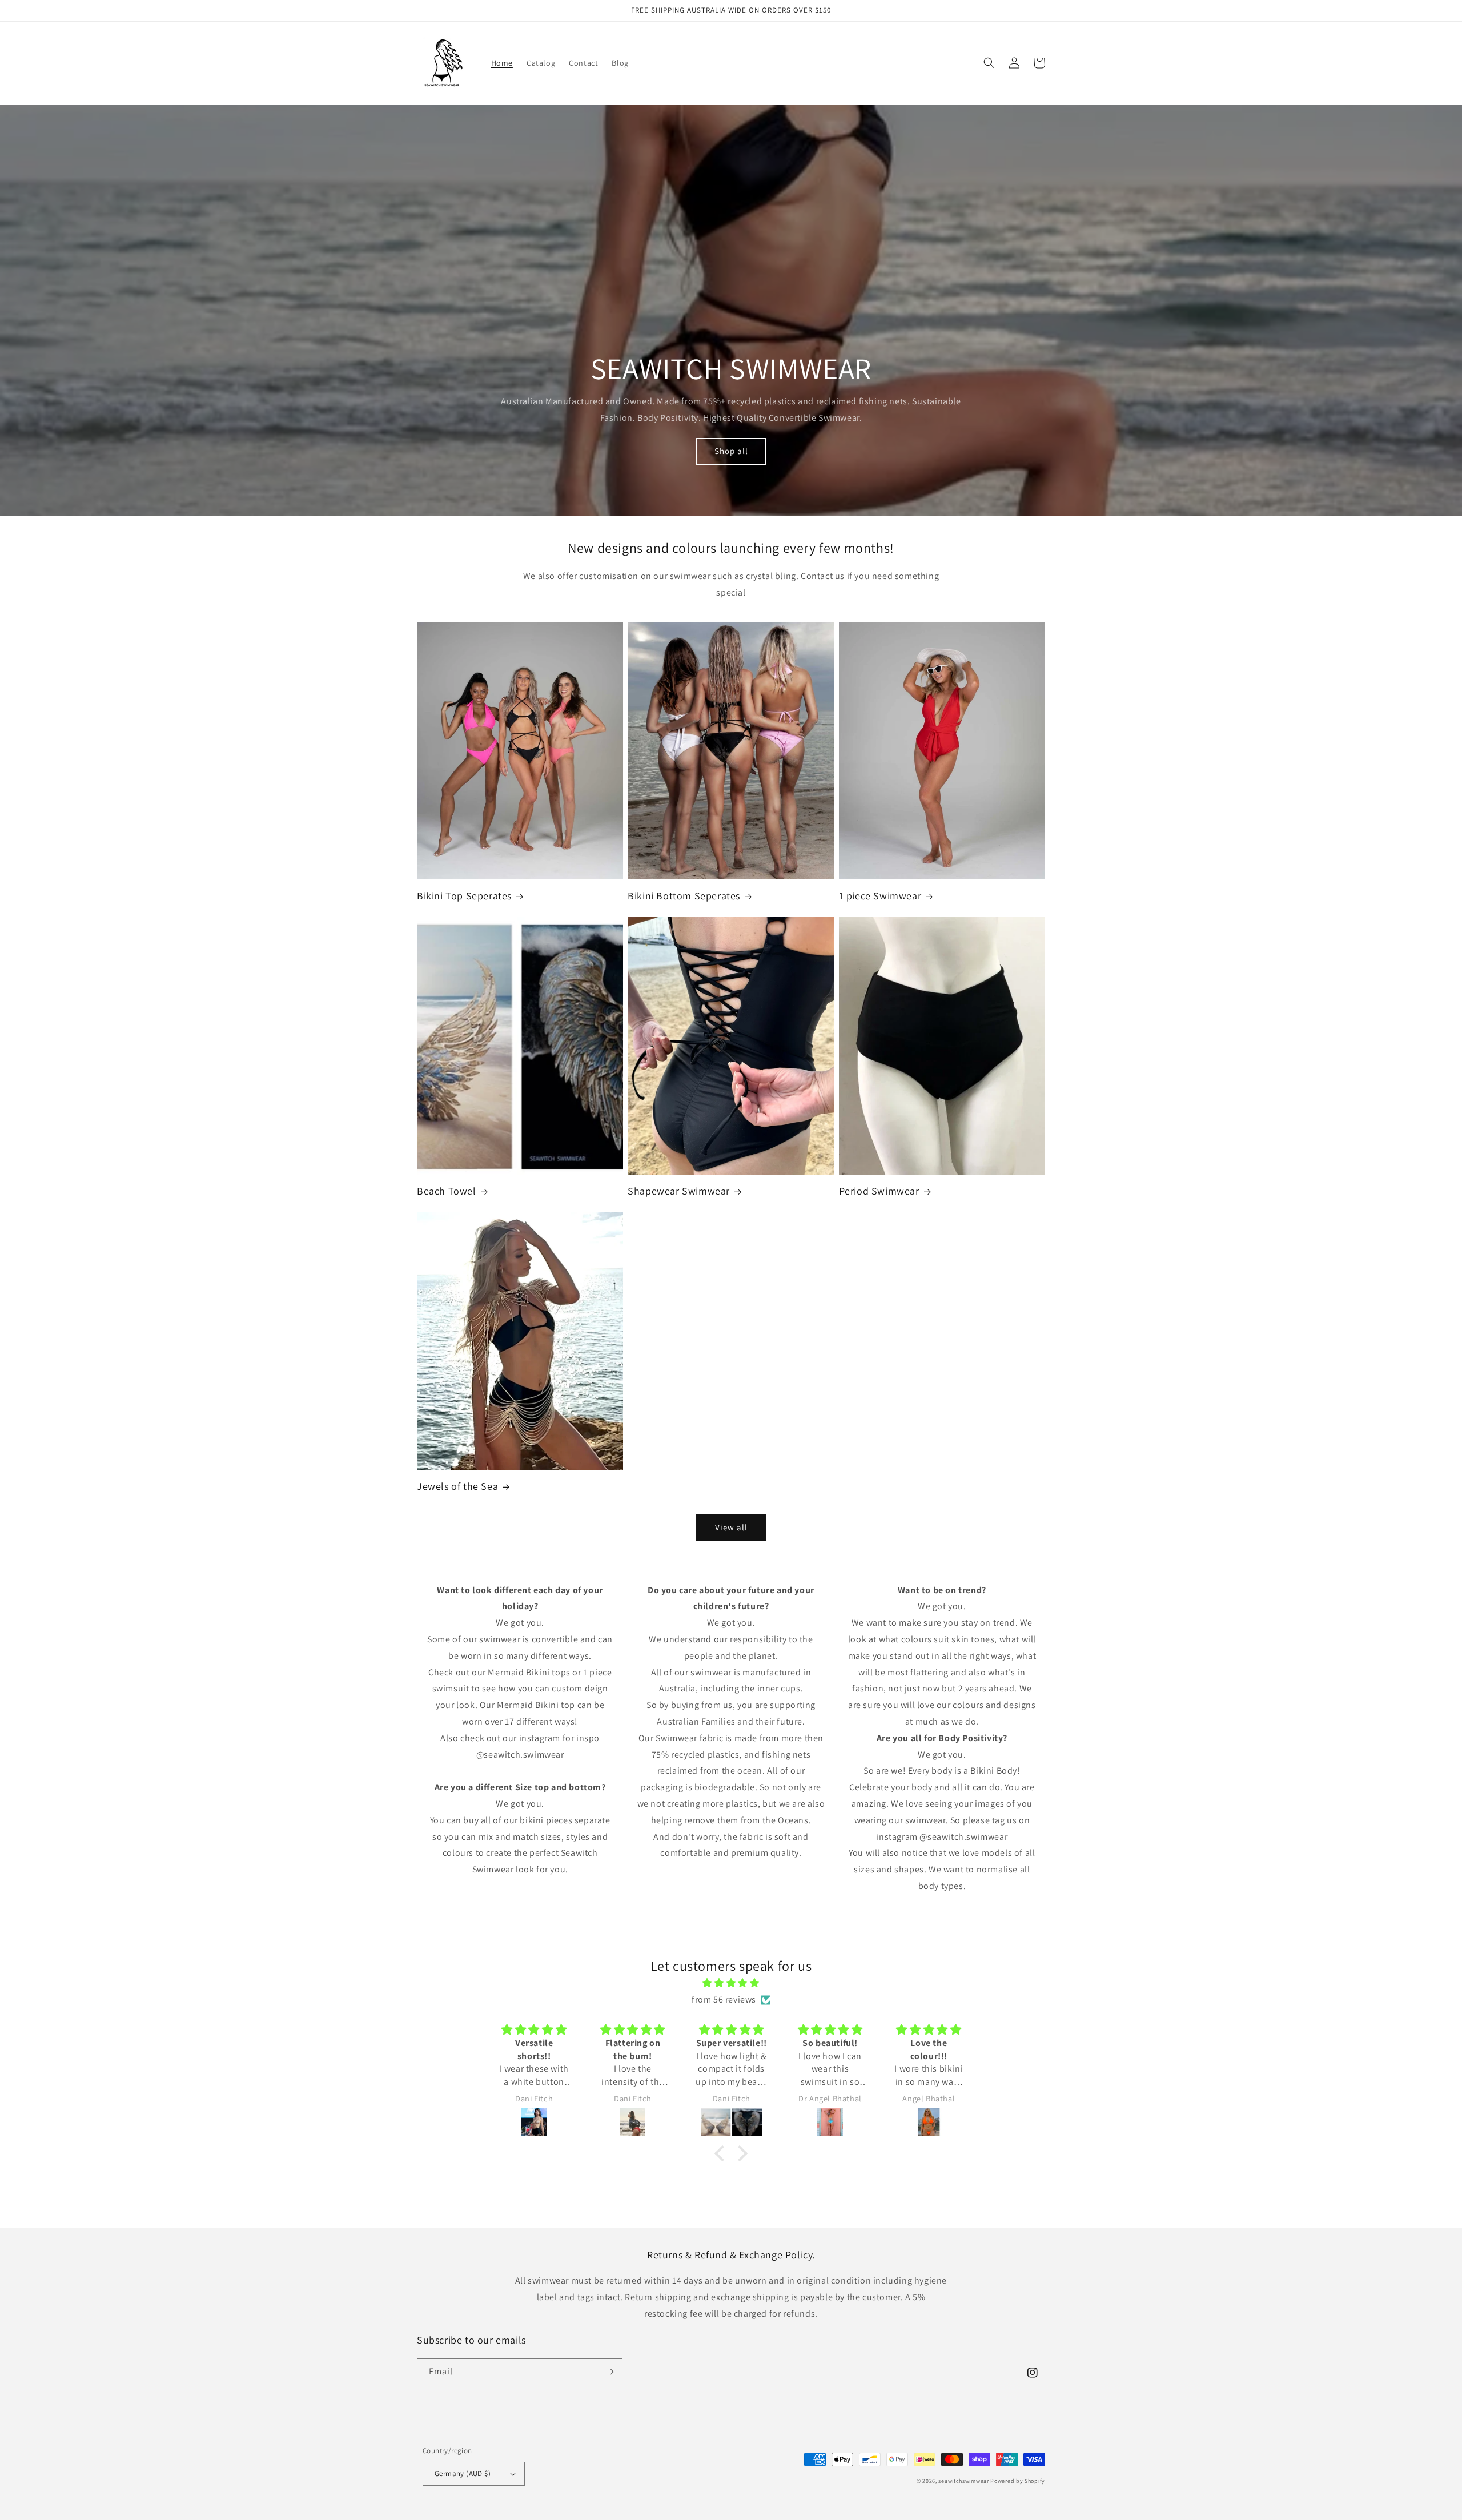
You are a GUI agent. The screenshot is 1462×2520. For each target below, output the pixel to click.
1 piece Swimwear (880, 896)
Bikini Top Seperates (464, 896)
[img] (731, 1983)
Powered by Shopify (1018, 2481)
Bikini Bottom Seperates (684, 896)
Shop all (731, 451)
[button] (989, 63)
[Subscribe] (609, 2372)
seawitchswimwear (963, 2481)
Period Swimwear (879, 1191)
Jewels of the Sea (457, 1486)
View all (731, 1527)
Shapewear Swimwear (679, 1191)
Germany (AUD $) (463, 2473)
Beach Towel (447, 1191)
